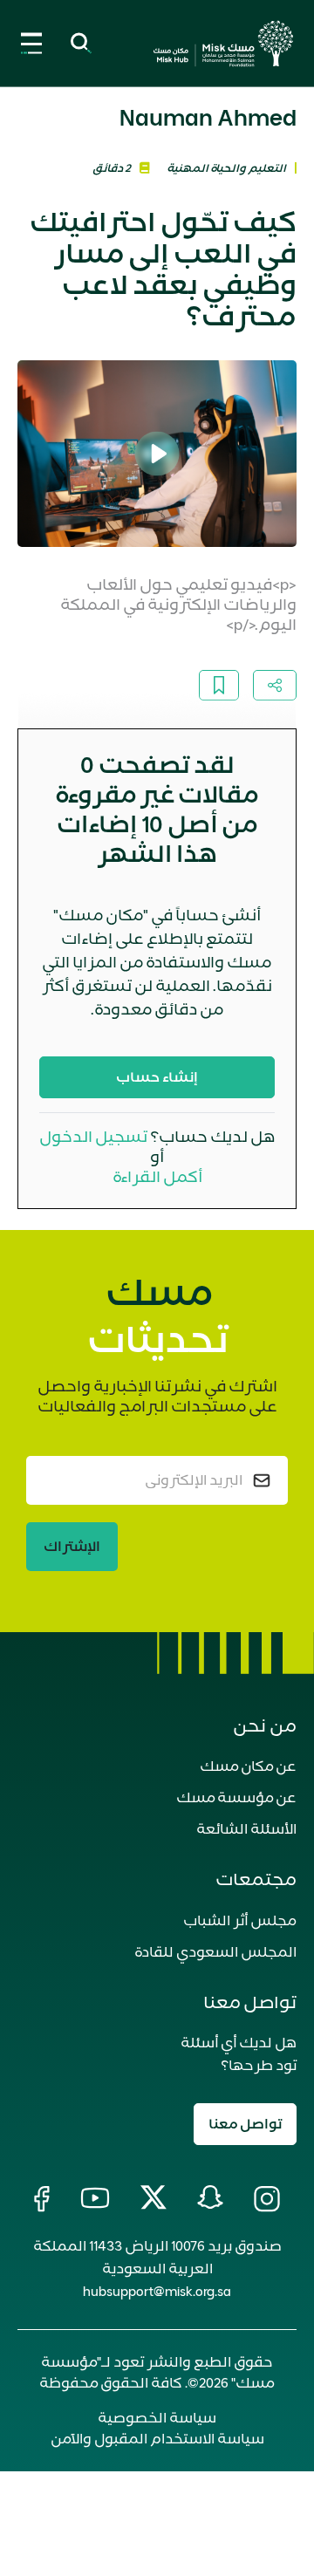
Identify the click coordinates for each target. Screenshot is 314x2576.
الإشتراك (72, 1547)
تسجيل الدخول (93, 1137)
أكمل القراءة (157, 1177)
